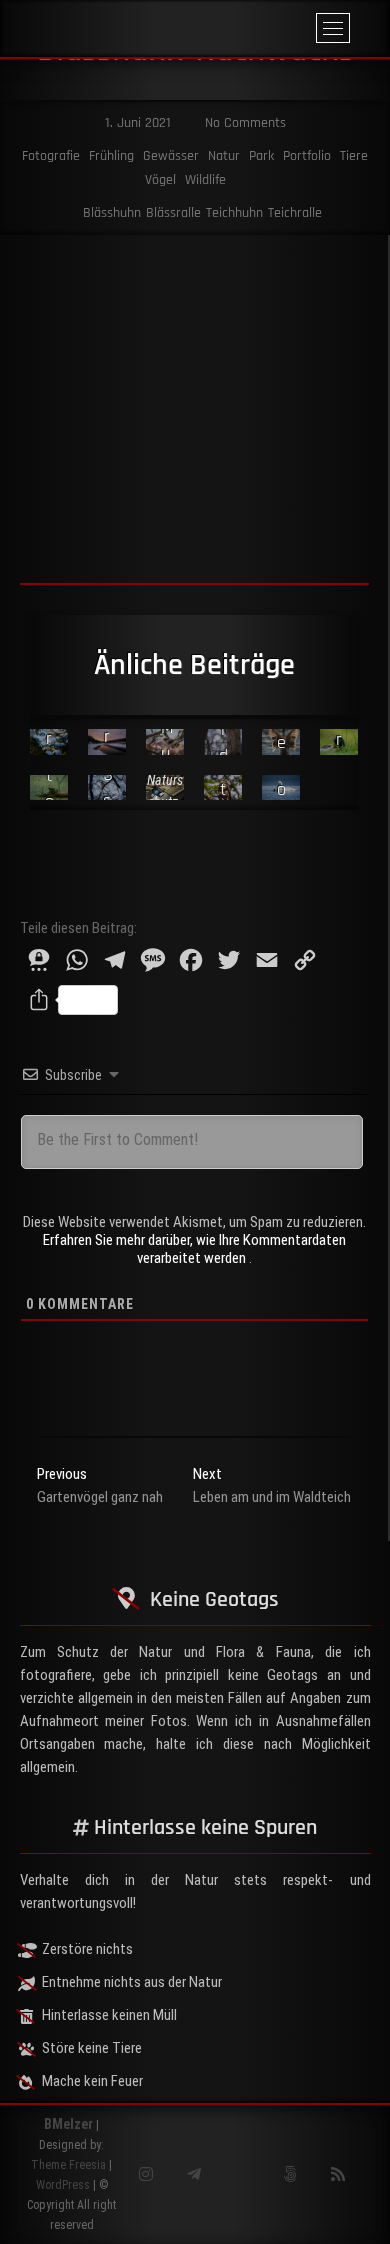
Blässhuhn (112, 213)
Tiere (354, 156)
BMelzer (68, 2124)
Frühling (111, 156)
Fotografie (51, 156)
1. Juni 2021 (136, 123)
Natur (224, 156)
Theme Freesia (68, 2165)
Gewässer (171, 156)
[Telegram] (193, 2174)
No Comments (243, 123)
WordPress (63, 2185)
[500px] (289, 2174)
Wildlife (205, 180)
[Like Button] (35, 878)
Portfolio (307, 156)
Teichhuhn (234, 213)
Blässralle (173, 213)
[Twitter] (241, 2174)
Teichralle (295, 213)
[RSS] (337, 2174)
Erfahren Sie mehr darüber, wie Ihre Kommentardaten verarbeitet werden (194, 1249)
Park (261, 156)
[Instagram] (145, 2174)
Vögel (160, 180)
